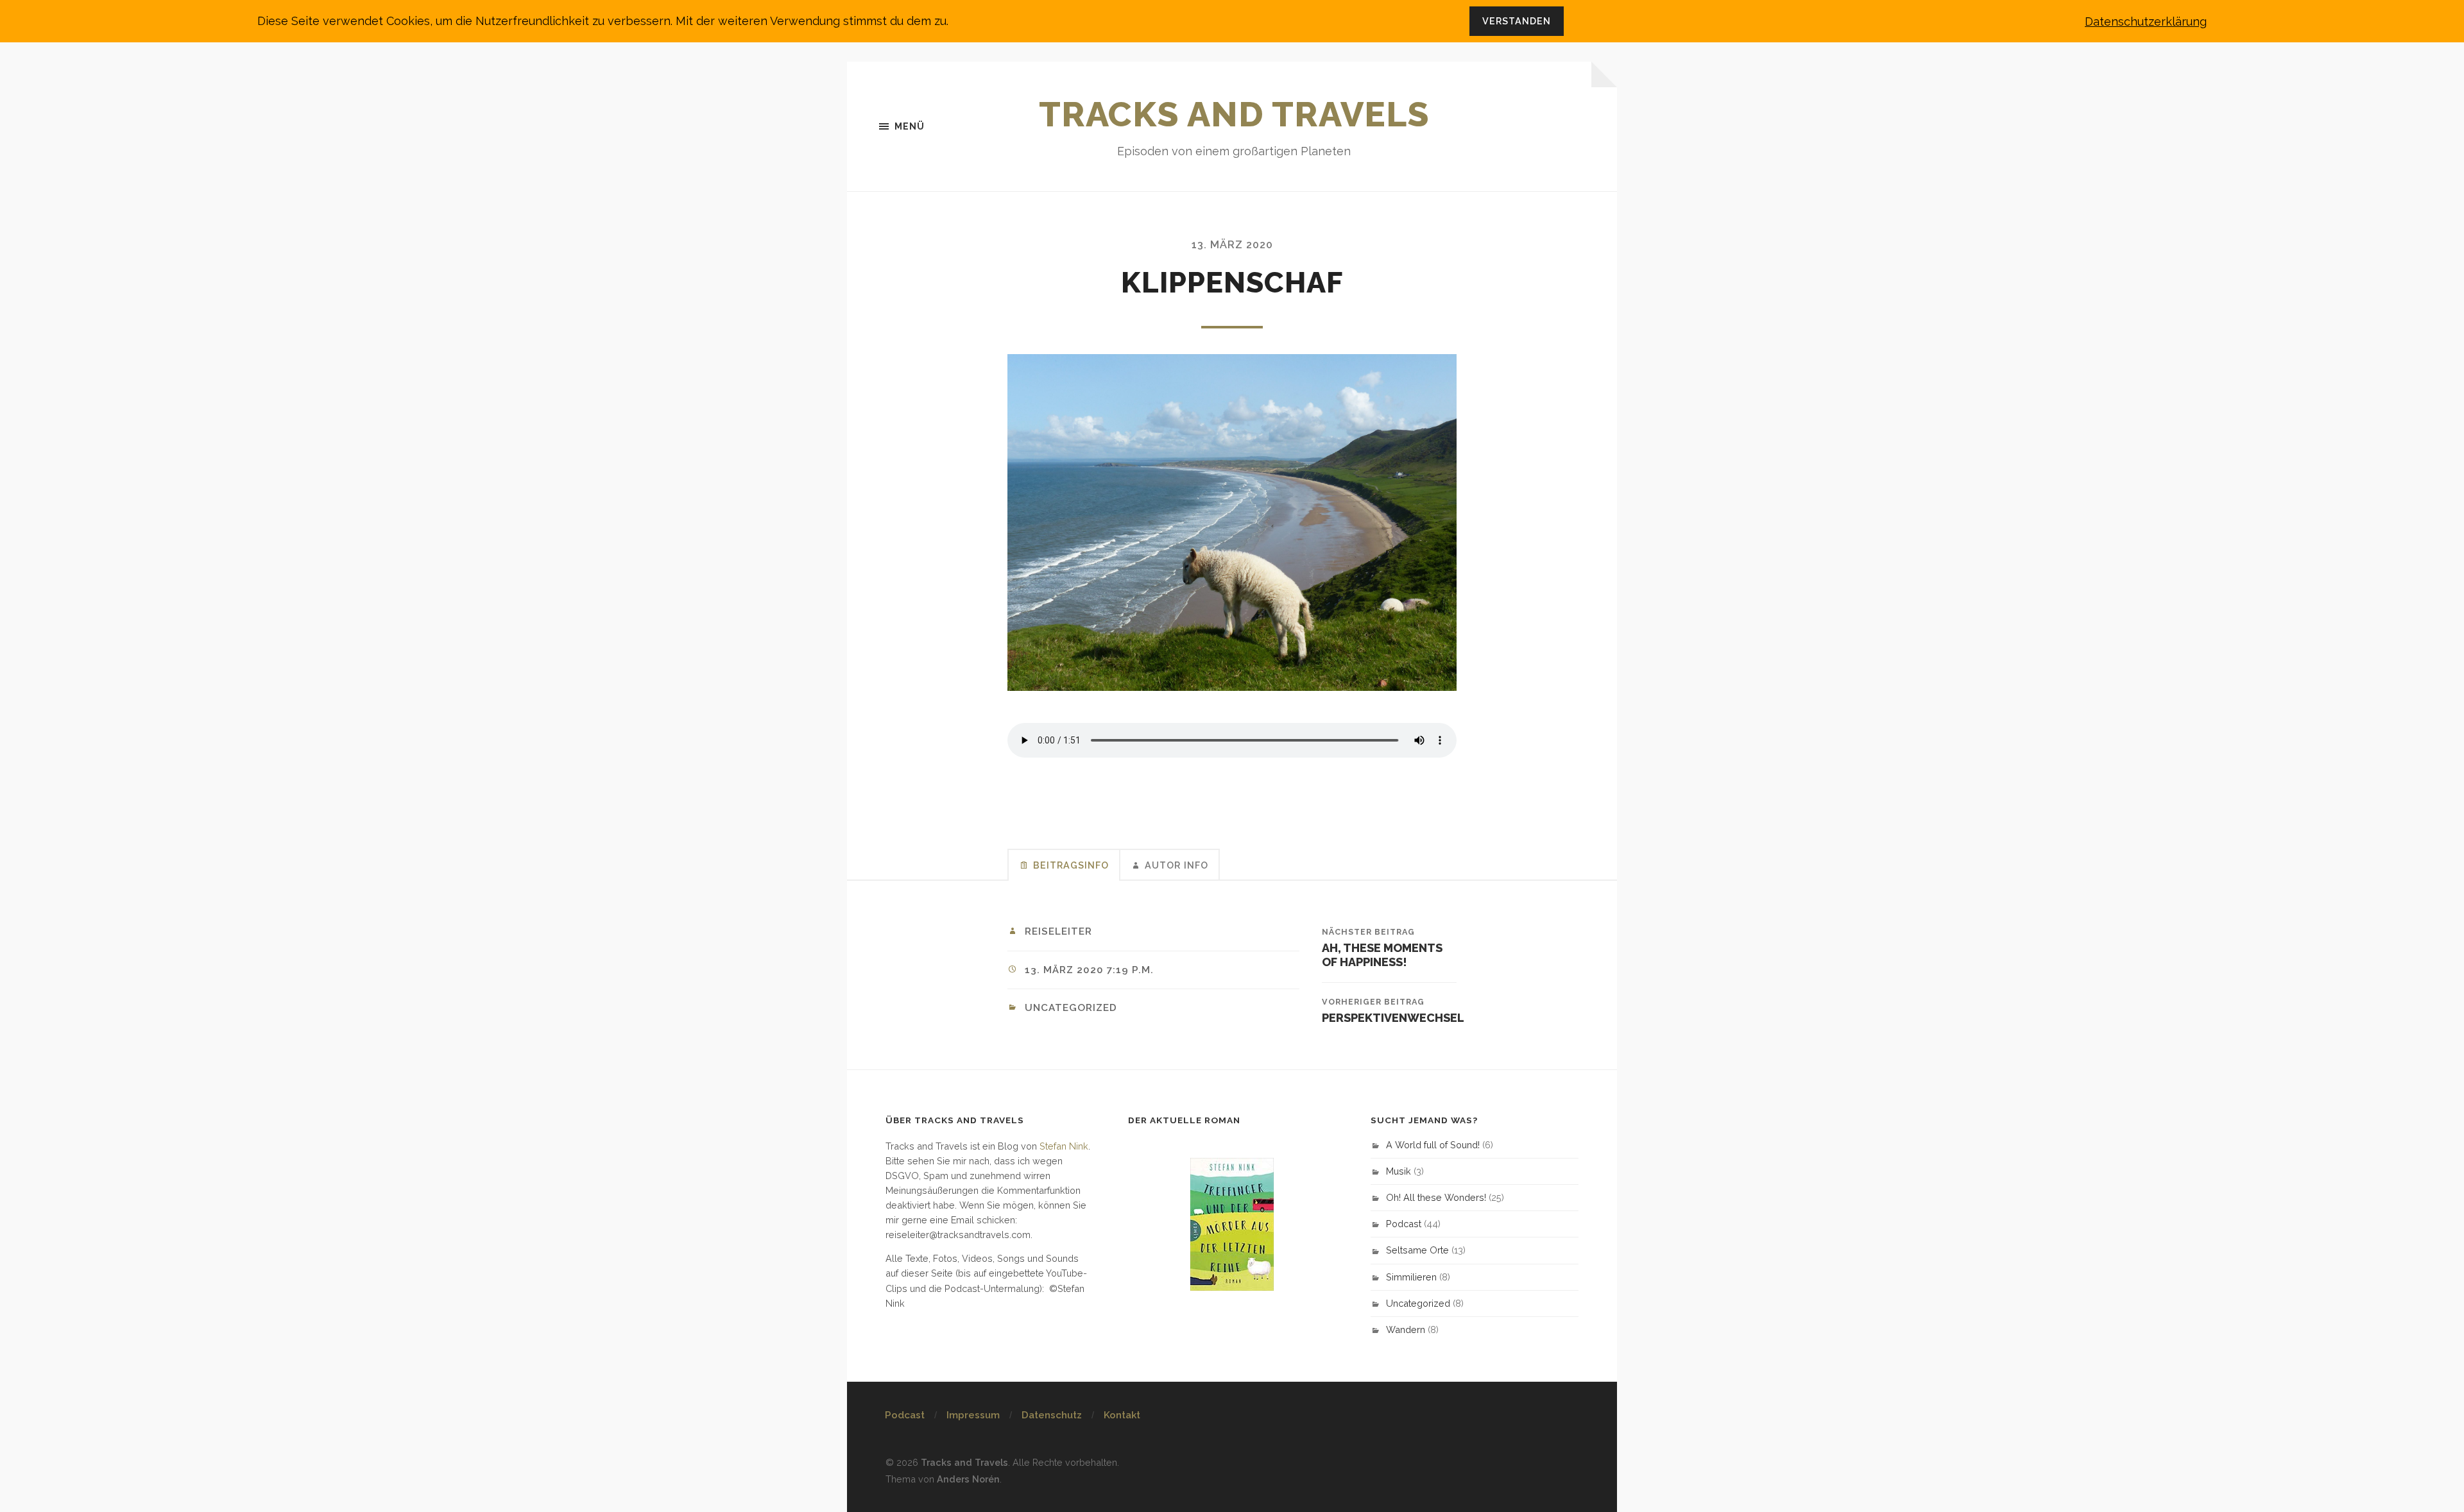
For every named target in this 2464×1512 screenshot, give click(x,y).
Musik (1399, 1171)
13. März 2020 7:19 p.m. (1089, 970)
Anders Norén (968, 1479)
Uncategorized (1071, 1008)
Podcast (1404, 1224)
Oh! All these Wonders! (1436, 1197)
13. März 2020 (1232, 245)
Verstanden (1517, 21)
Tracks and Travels (1234, 114)
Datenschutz (1052, 1415)
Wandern (1406, 1329)
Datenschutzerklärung (2146, 21)
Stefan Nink (1064, 1146)
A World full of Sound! (1433, 1145)
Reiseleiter (1058, 931)
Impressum (973, 1415)
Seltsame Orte (1417, 1250)
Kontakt (1122, 1415)
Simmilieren (1411, 1277)
